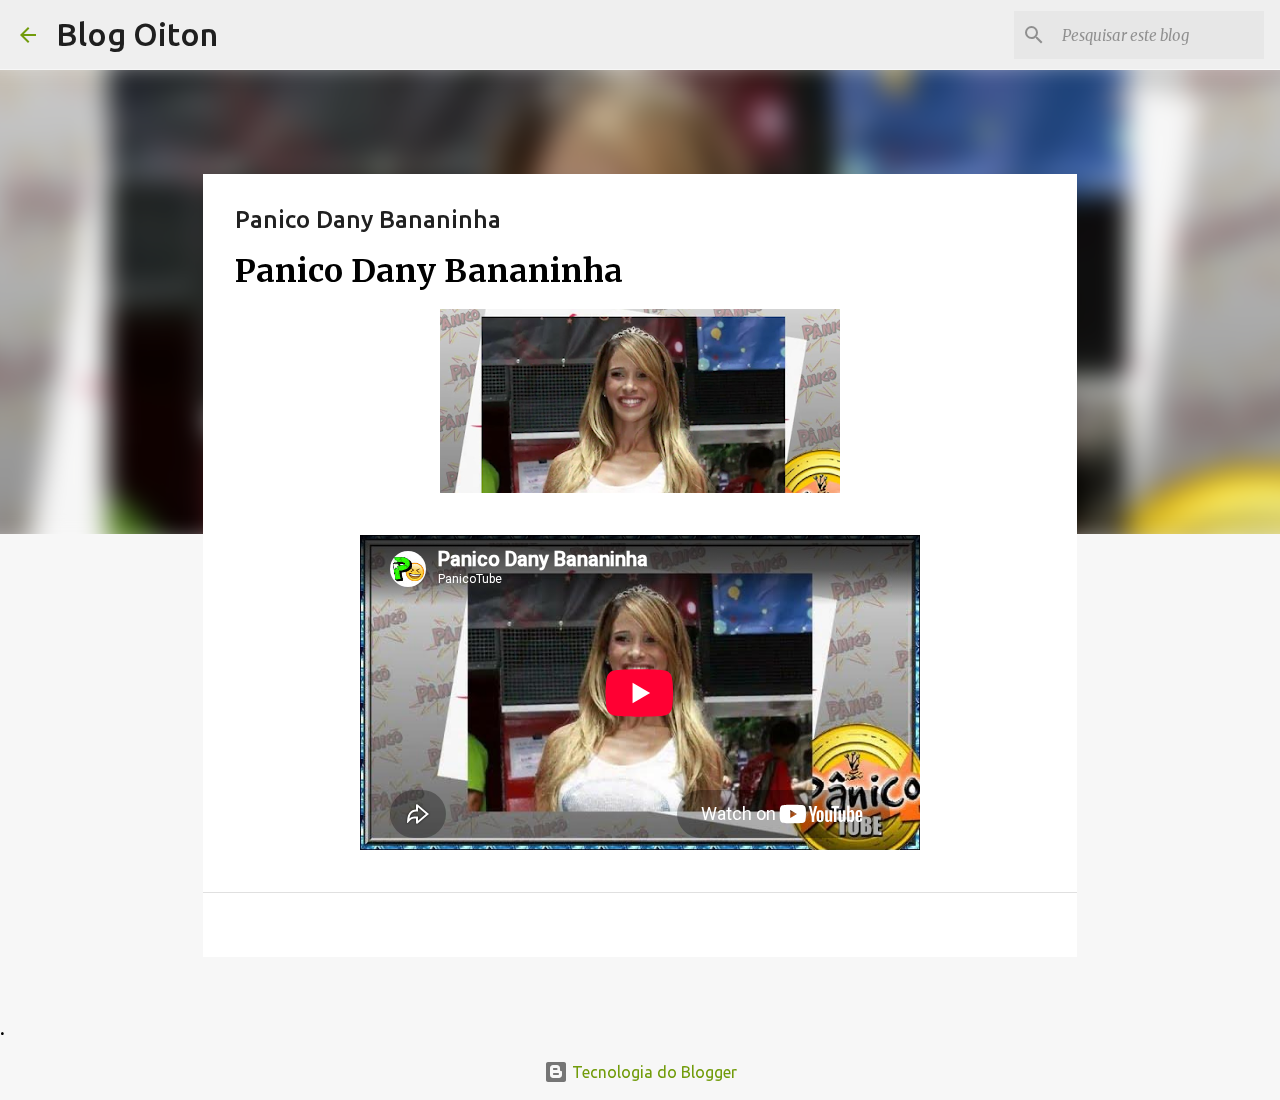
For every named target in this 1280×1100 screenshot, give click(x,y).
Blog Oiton (137, 34)
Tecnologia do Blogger (652, 1072)
